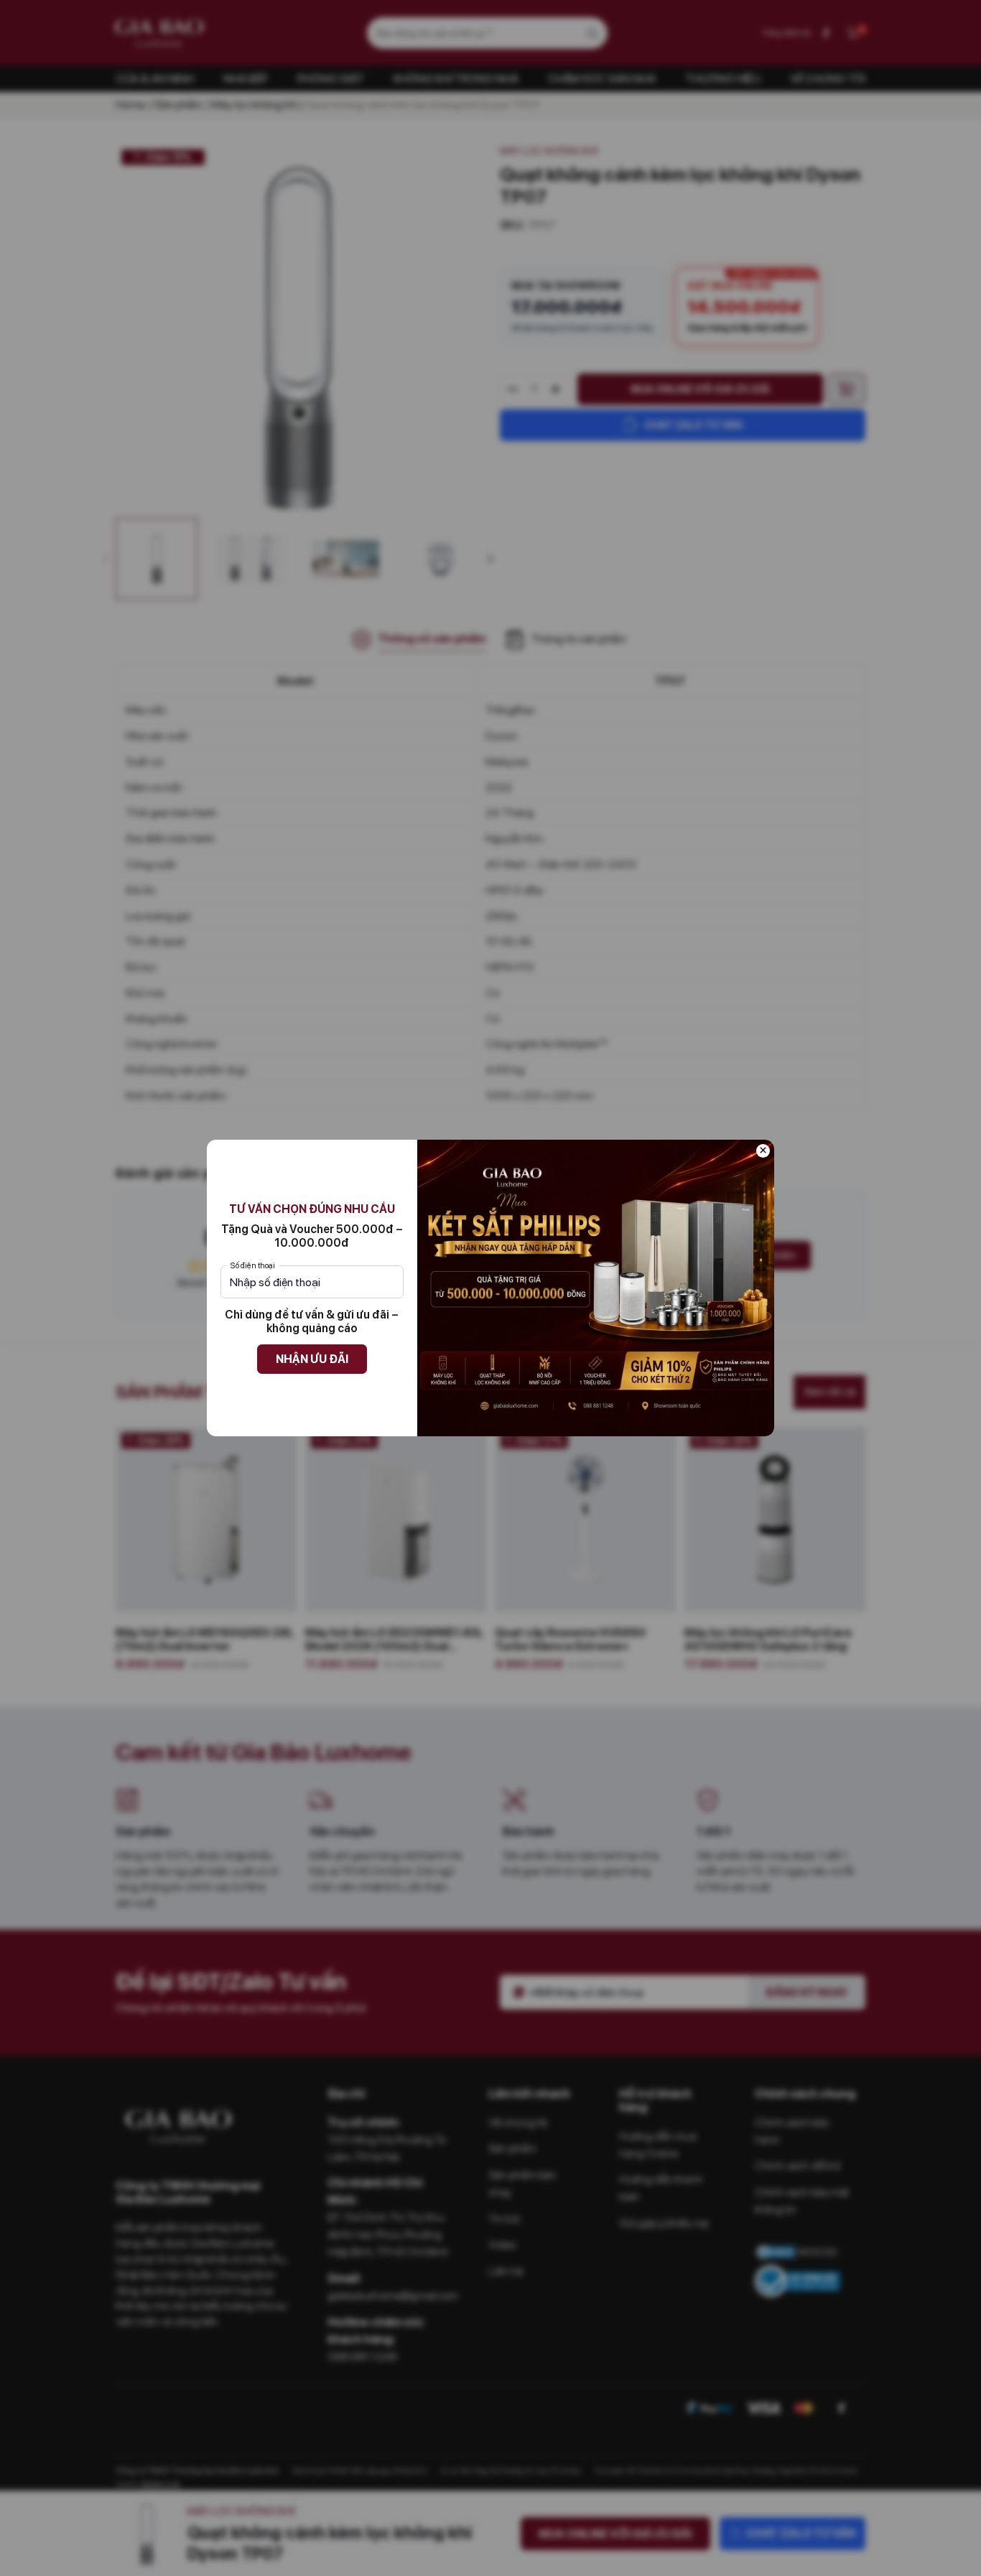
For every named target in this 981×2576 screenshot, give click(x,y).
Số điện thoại (253, 1265)
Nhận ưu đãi (312, 1359)
